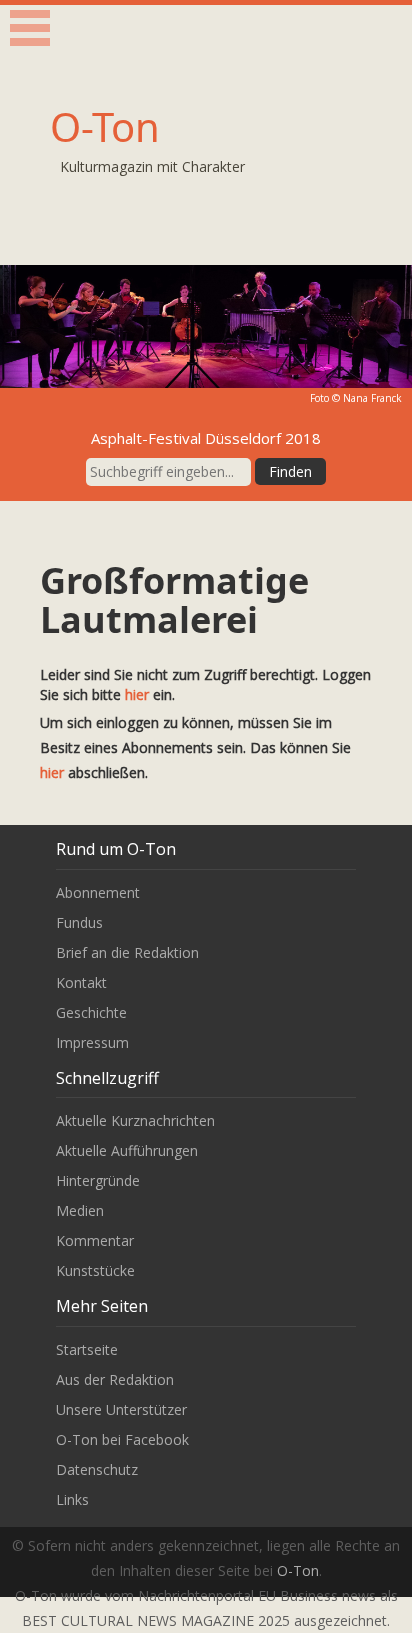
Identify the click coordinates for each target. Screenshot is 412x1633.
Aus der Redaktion (115, 1379)
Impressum (92, 1042)
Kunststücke (95, 1270)
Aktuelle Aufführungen (127, 1150)
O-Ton (105, 126)
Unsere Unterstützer (121, 1409)
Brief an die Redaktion (127, 952)
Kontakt (81, 982)
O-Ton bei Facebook (122, 1439)
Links (72, 1499)
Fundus (79, 922)
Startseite (87, 1349)
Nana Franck (372, 398)
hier (137, 694)
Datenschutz (97, 1469)
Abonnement (98, 892)
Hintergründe (98, 1180)
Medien (80, 1210)
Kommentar (95, 1240)
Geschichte (91, 1012)
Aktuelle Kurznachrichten (135, 1120)
